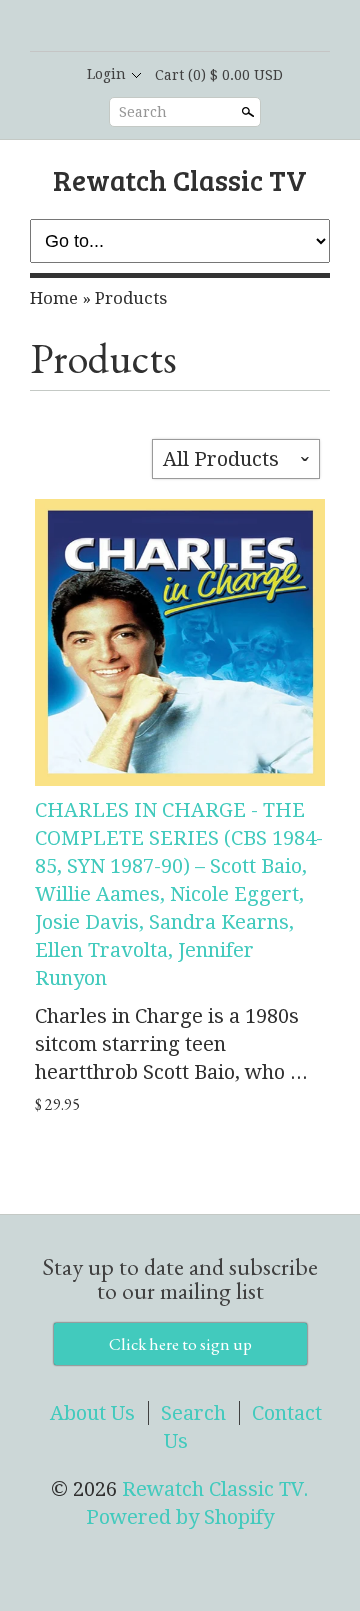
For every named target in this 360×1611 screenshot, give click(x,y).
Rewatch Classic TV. (215, 1489)
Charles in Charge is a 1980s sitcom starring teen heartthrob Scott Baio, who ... (171, 1044)
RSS (128, 27)
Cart (219, 75)
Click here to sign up (180, 1344)
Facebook (162, 27)
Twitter (196, 27)
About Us (92, 1413)
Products (131, 298)
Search (143, 112)
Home (54, 298)
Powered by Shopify (180, 1517)
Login (106, 74)
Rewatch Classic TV (180, 179)
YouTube (230, 27)
